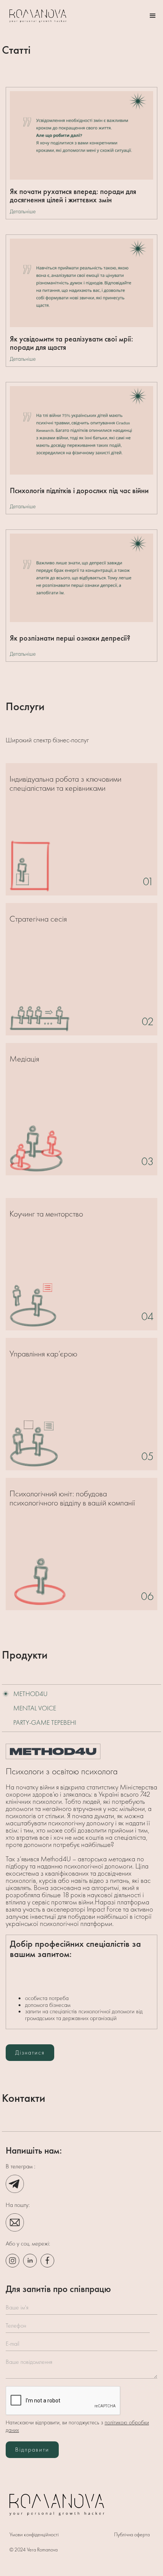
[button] (153, 16)
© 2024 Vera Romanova (34, 2550)
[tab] (81, 1694)
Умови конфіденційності (34, 2534)
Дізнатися (30, 2052)
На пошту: (18, 2205)
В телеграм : (20, 2166)
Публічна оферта (132, 2534)
